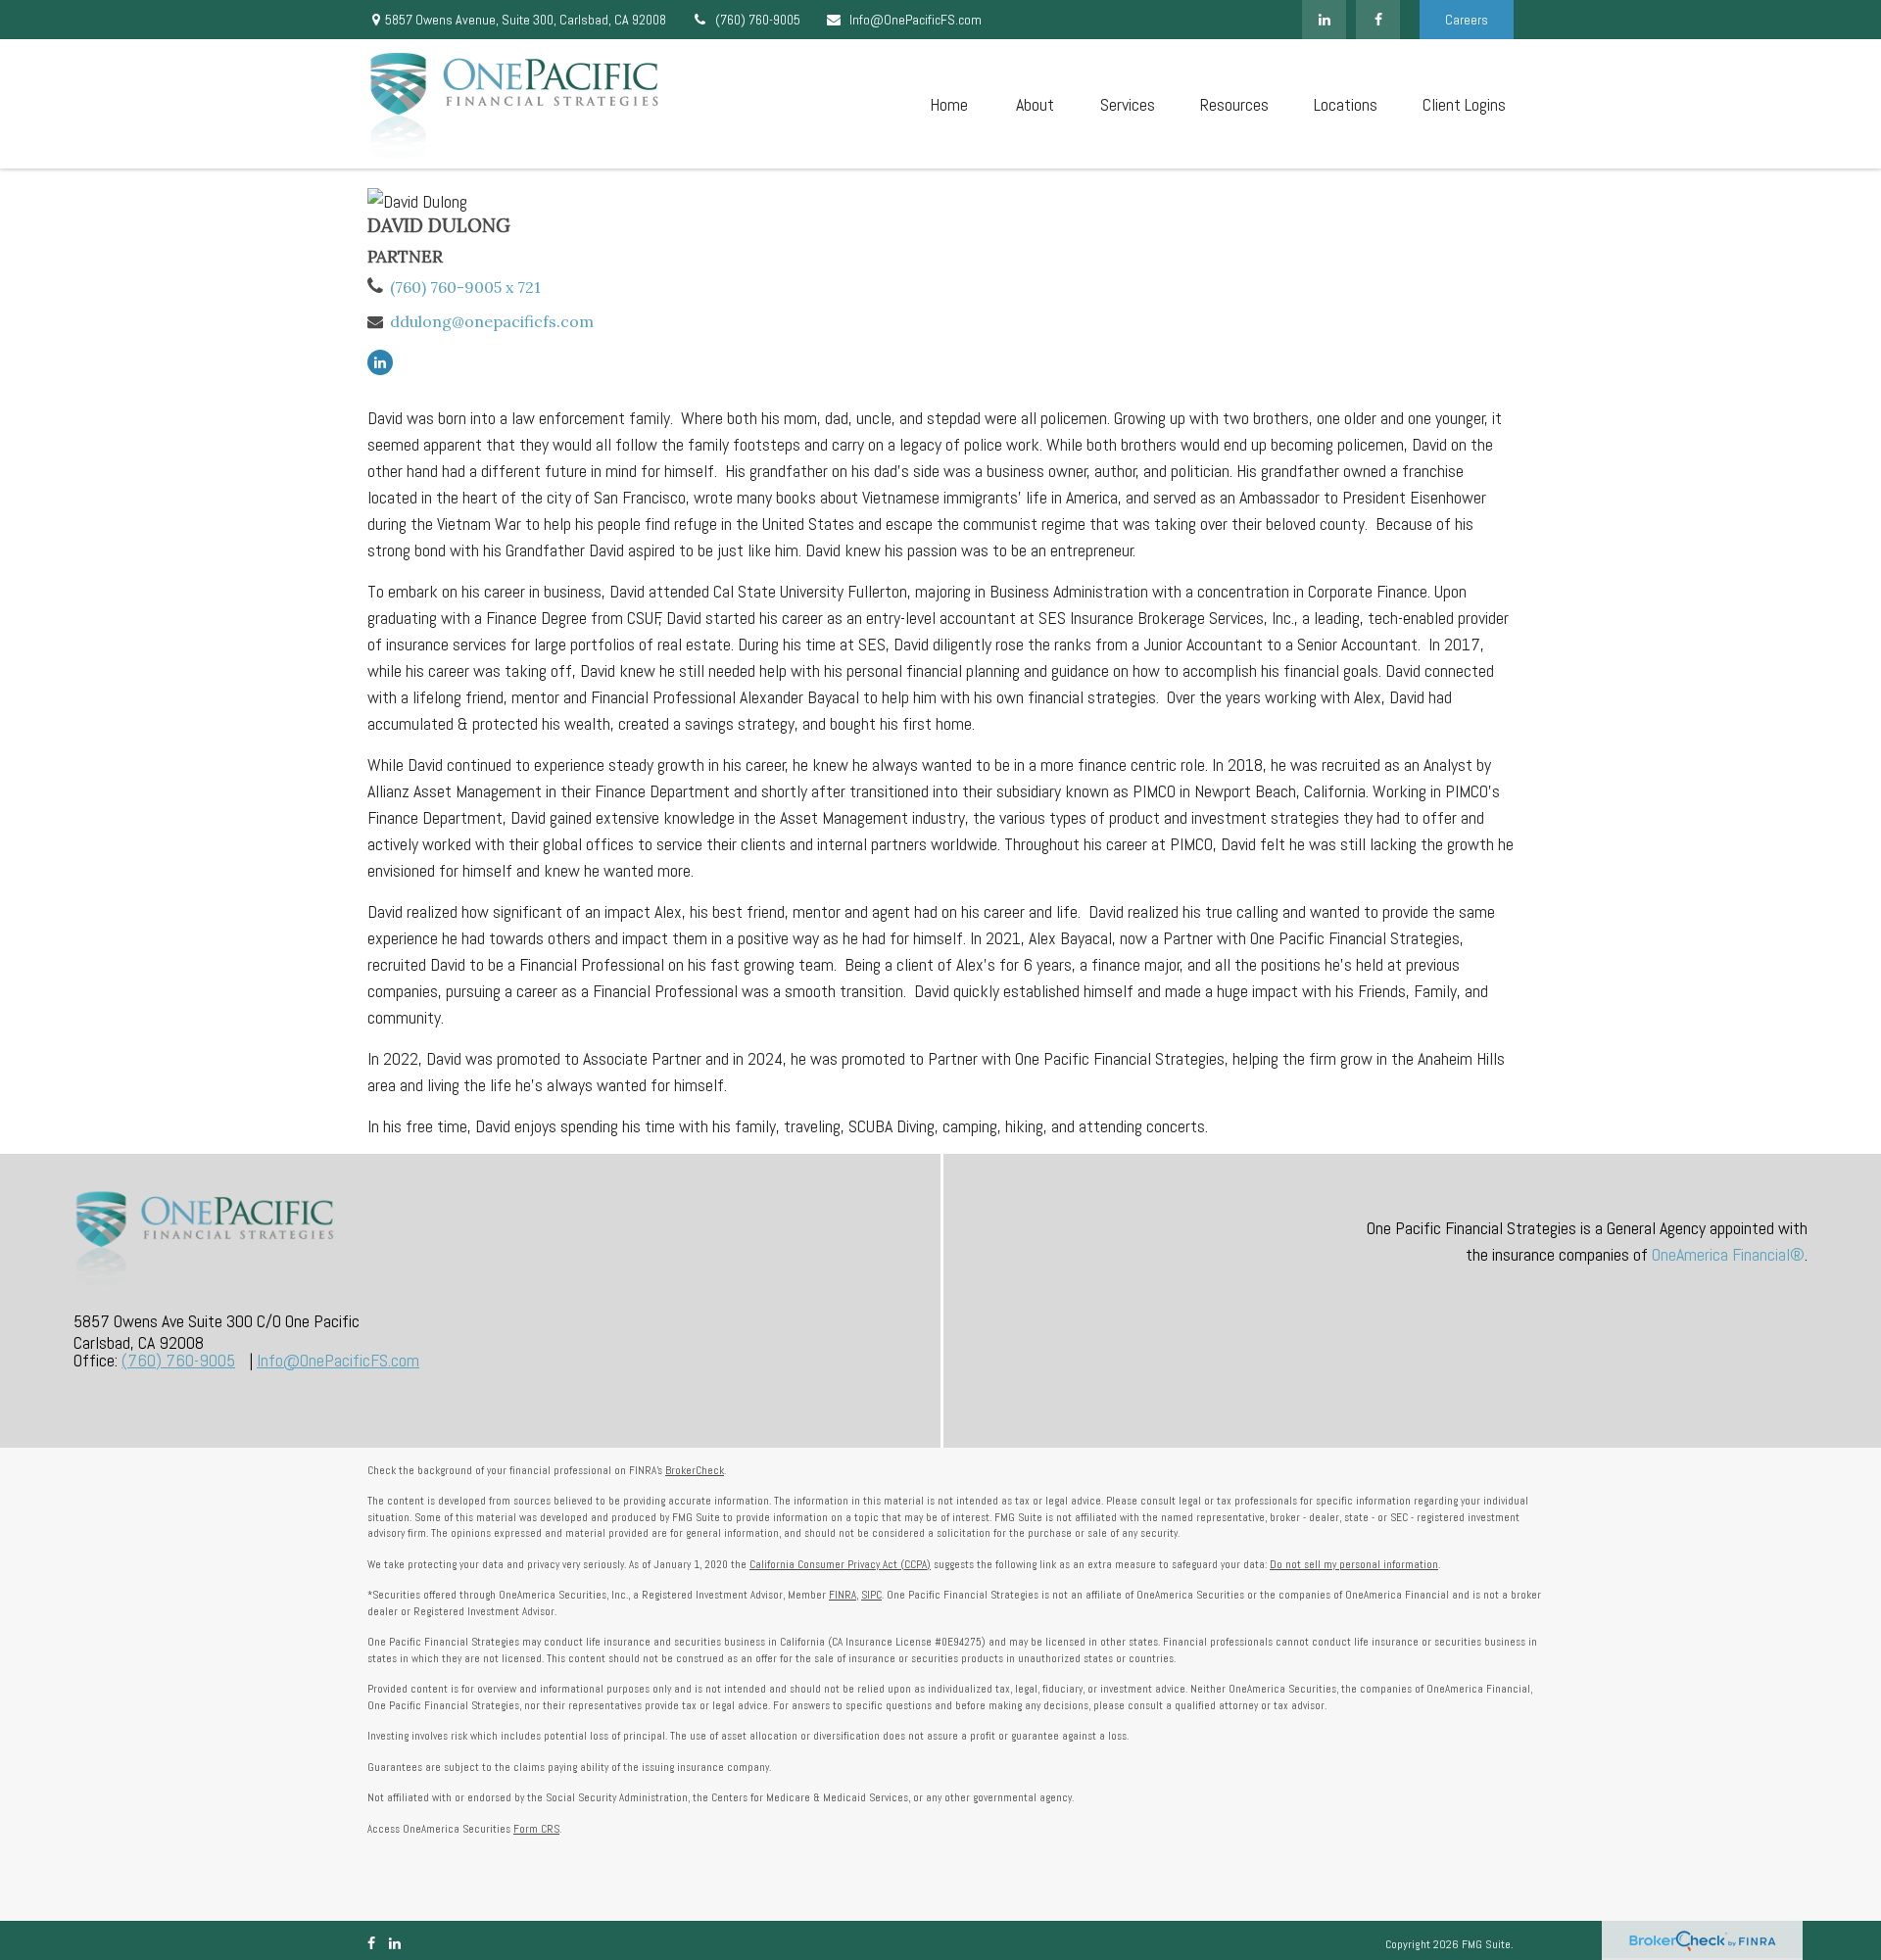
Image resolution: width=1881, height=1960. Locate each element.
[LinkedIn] (1324, 20)
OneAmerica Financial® (1728, 1254)
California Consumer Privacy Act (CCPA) (840, 1564)
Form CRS (536, 1829)
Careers (1467, 20)
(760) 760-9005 (758, 20)
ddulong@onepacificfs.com (492, 321)
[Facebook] (1378, 20)
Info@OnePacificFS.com (916, 20)
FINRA (843, 1595)
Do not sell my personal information (1354, 1564)
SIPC (871, 1595)
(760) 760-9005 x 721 (465, 287)
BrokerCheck (695, 1470)
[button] (948, 104)
